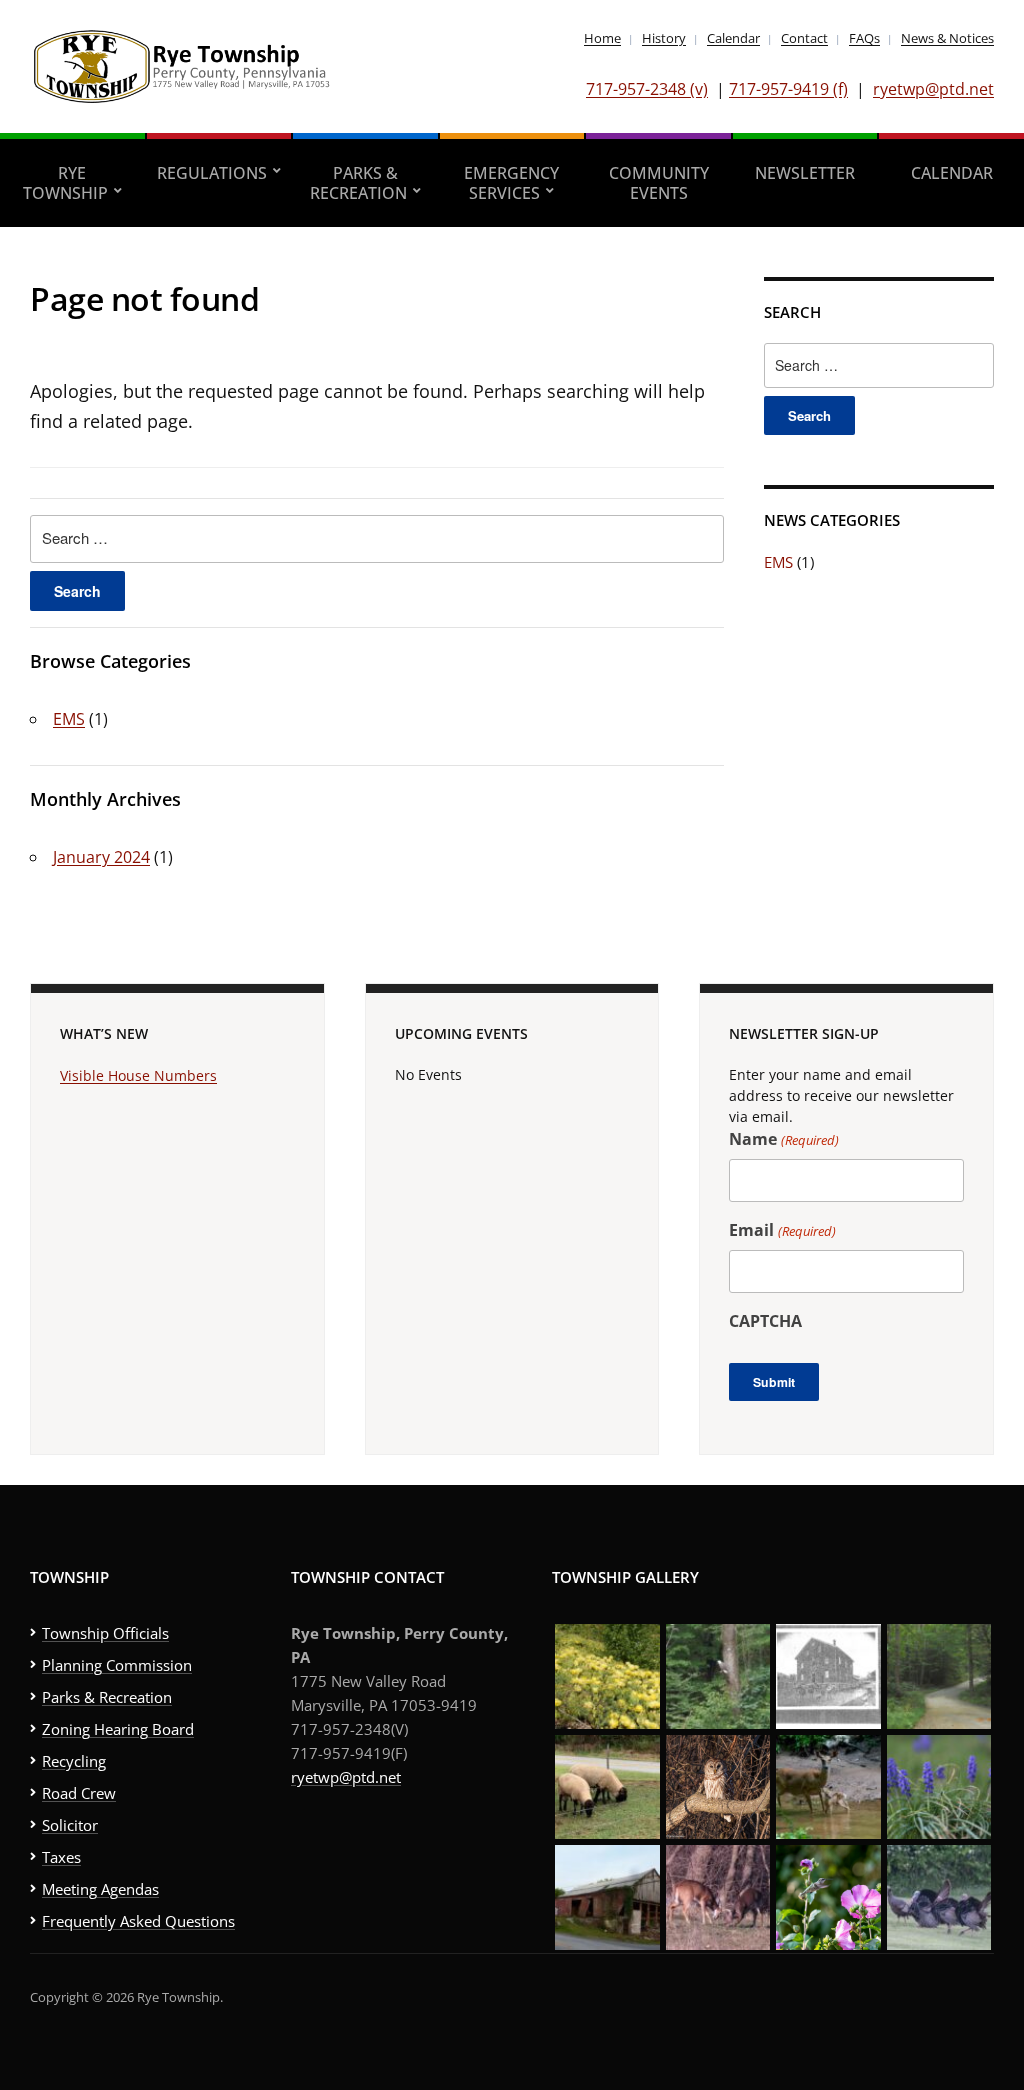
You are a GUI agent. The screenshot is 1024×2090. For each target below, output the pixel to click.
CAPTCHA (765, 1321)
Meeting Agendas (100, 1889)
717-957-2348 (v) (647, 89)
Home (602, 38)
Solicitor (70, 1825)
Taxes (61, 1857)
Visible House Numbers (138, 1075)
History (664, 38)
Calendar (733, 38)
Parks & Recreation (358, 183)
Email (782, 1230)
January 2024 (101, 857)
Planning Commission (117, 1665)
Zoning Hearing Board (118, 1729)
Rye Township (65, 183)
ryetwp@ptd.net (933, 89)
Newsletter (805, 173)
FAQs (864, 38)
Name (783, 1139)
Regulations (212, 173)
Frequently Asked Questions (138, 1921)
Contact (804, 38)
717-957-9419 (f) (788, 89)
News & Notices (947, 38)
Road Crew (79, 1793)
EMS (69, 719)
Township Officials (105, 1633)
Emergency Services (511, 183)
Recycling (74, 1761)
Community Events (659, 183)
